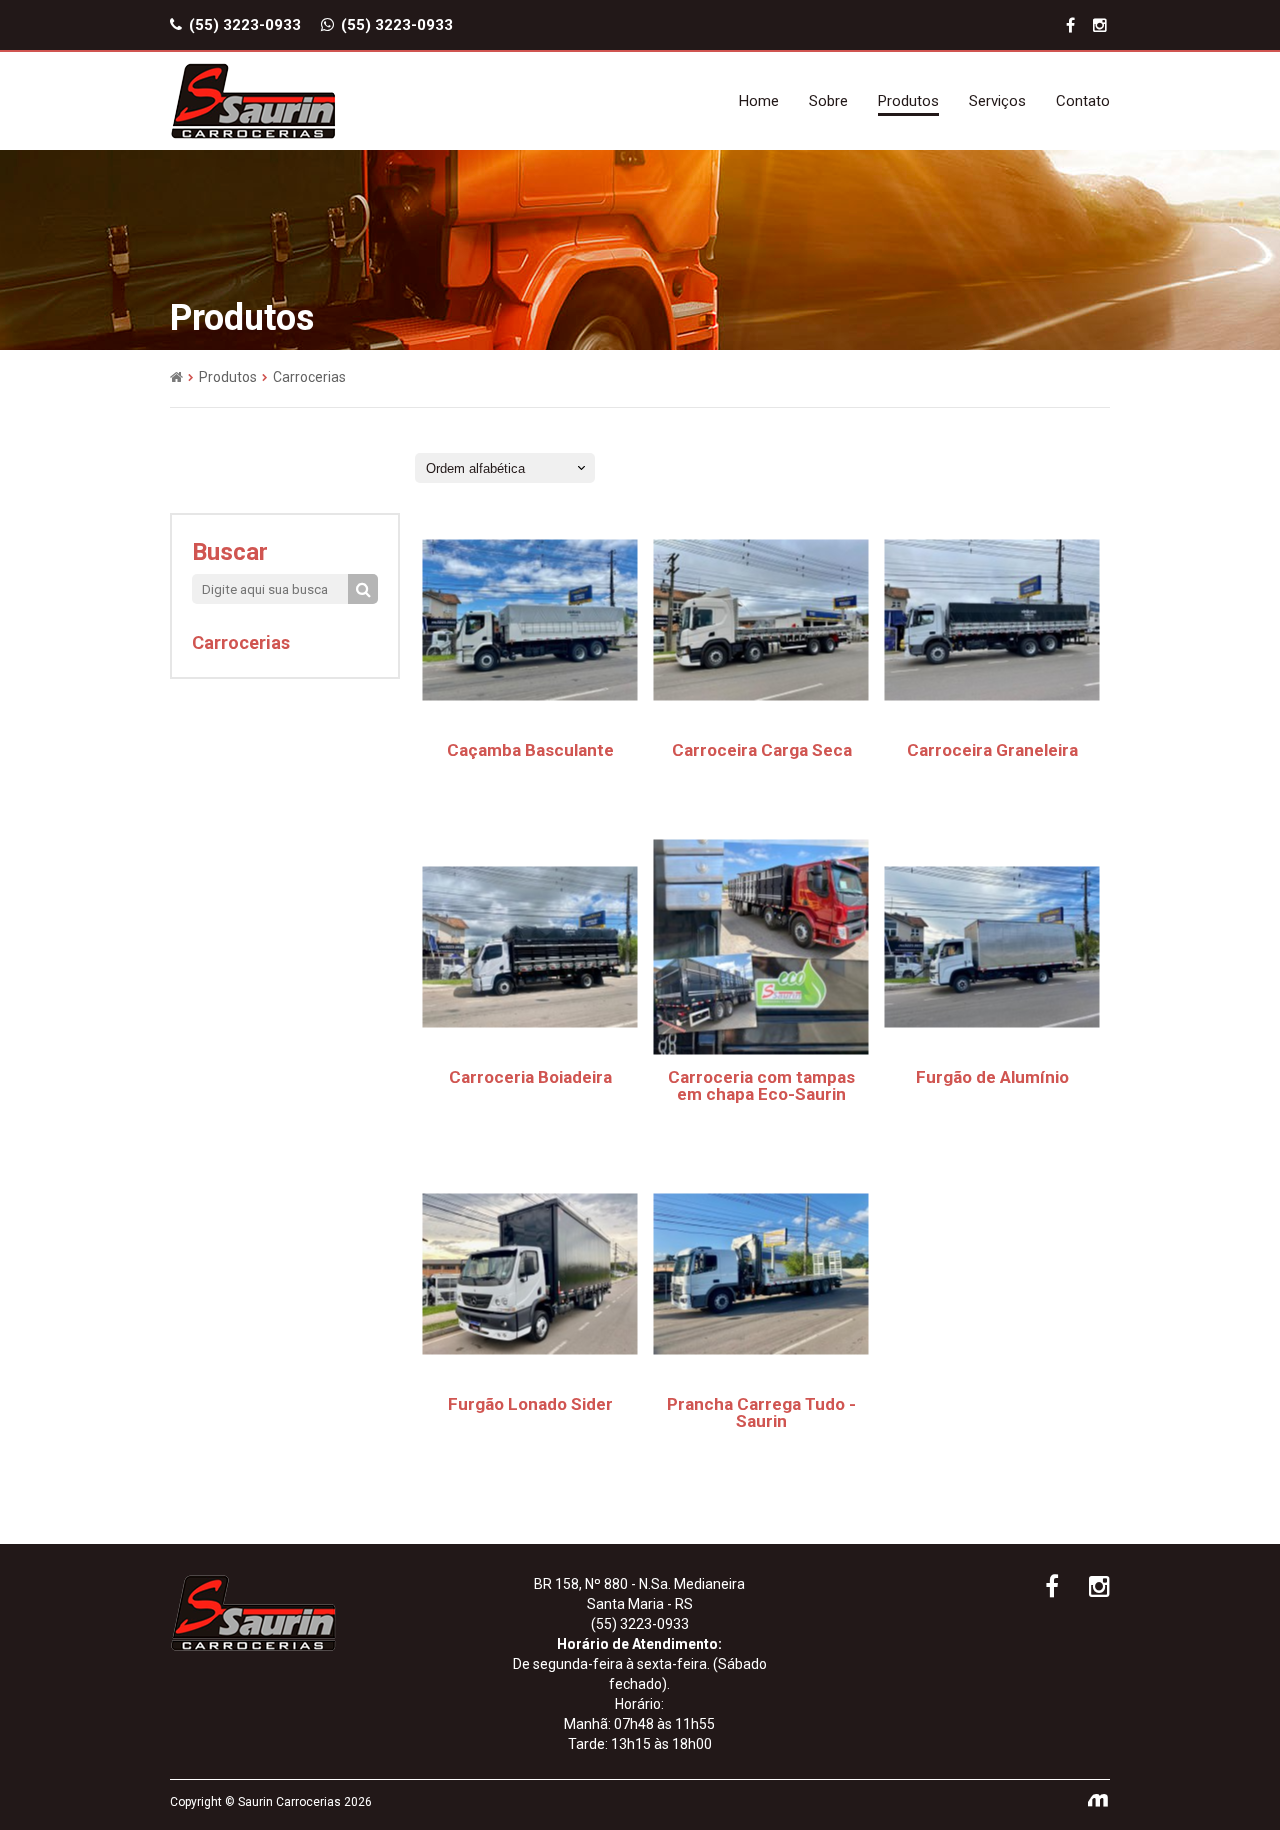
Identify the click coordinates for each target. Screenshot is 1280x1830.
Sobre (828, 101)
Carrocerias (241, 643)
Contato (1083, 101)
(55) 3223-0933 (243, 25)
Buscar (230, 552)
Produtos (908, 101)
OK (363, 589)
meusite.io (1099, 1802)
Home (759, 101)
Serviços (997, 101)
